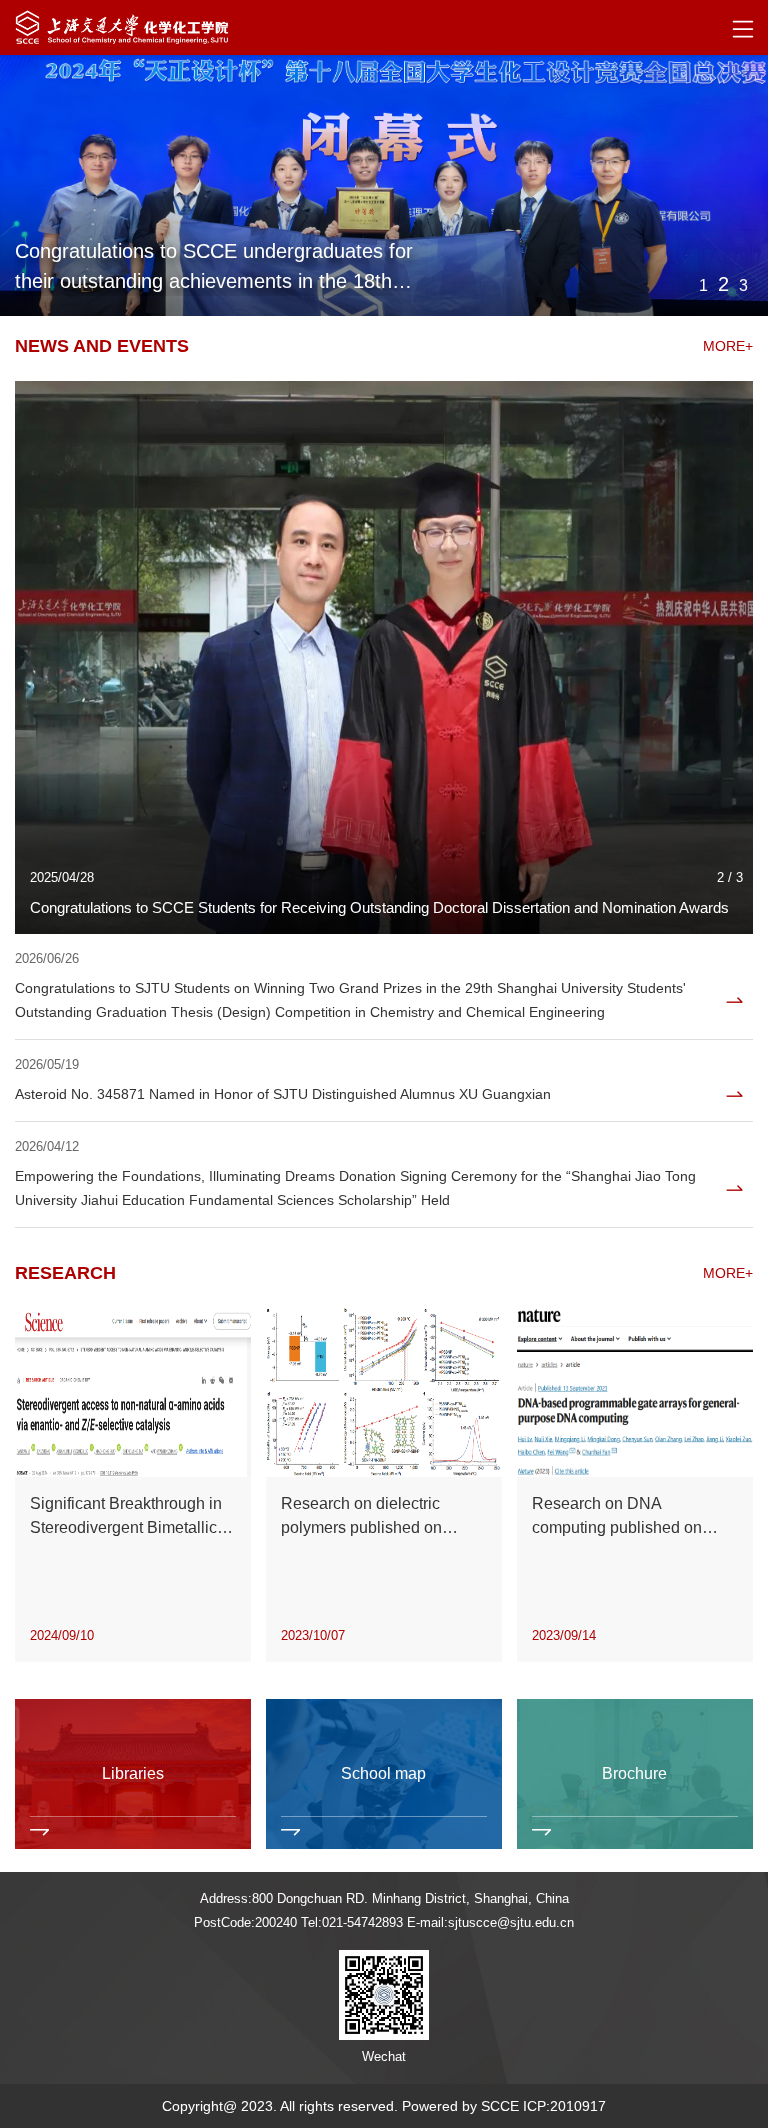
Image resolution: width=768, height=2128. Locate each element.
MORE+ (728, 346)
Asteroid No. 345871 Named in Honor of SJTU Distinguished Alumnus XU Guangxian (283, 1094)
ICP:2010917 (564, 2106)
